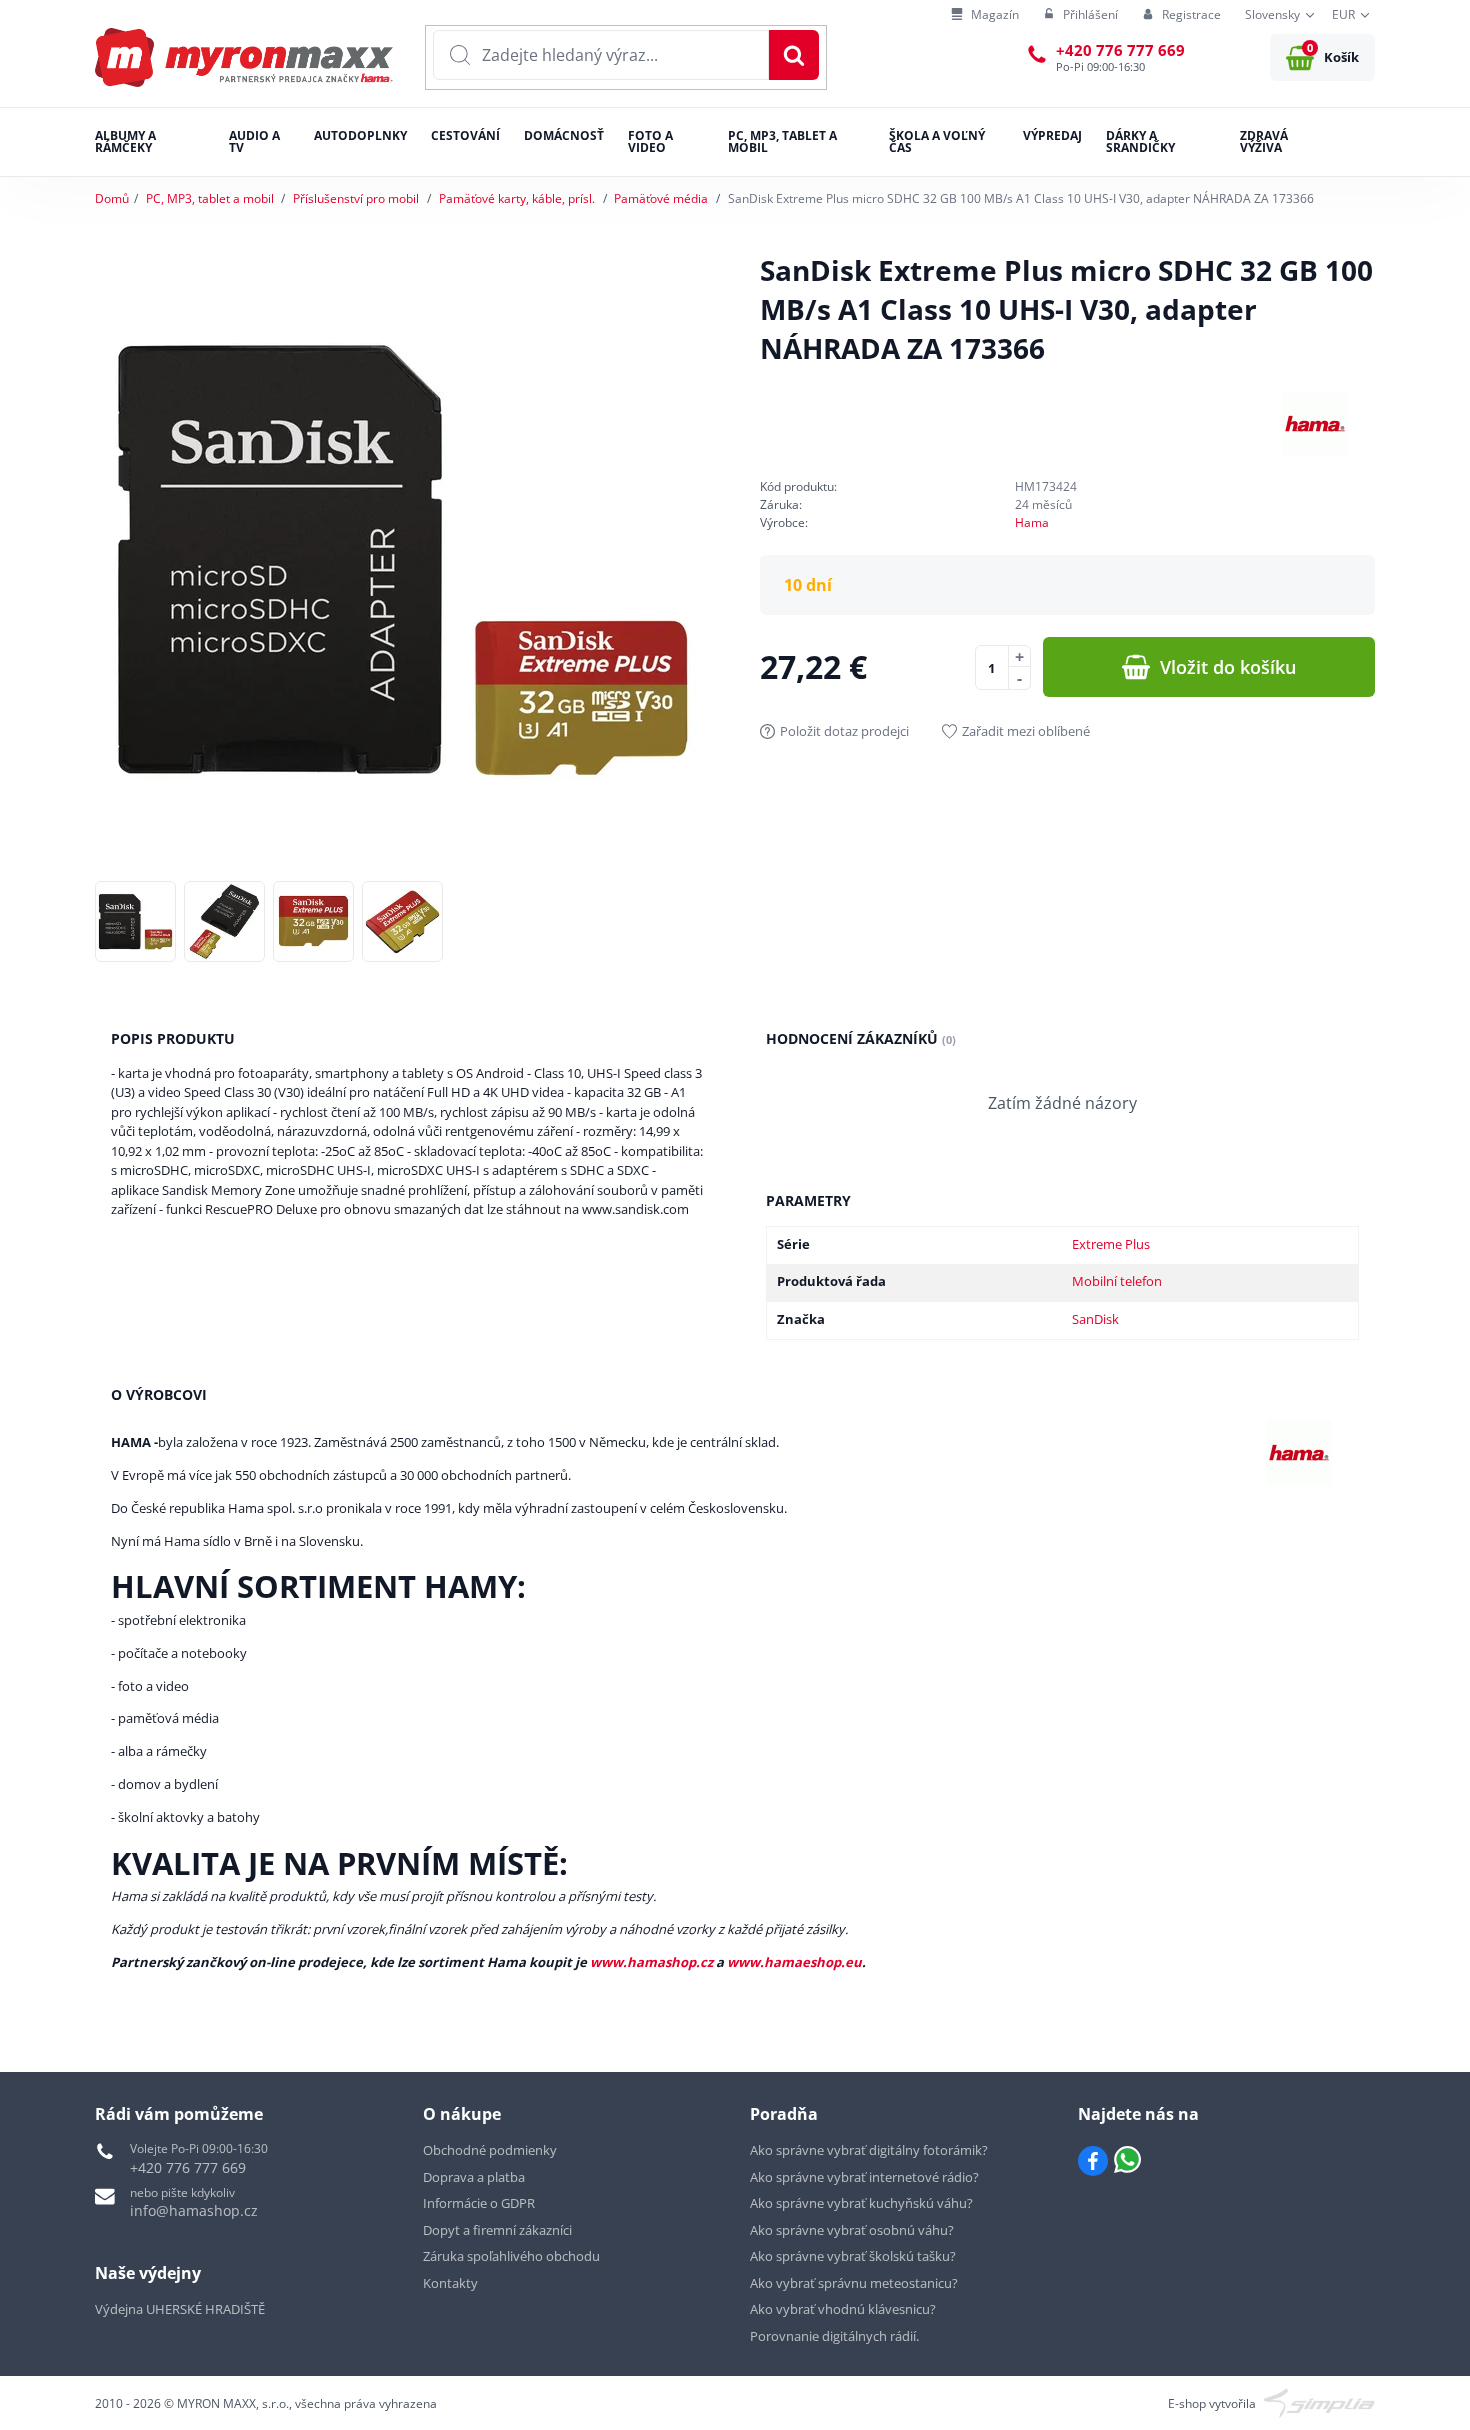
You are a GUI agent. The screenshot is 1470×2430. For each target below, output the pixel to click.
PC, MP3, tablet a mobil (210, 198)
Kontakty (450, 2283)
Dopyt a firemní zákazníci (497, 2230)
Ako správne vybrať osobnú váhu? (852, 2230)
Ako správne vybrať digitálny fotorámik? (869, 2150)
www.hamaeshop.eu (794, 1962)
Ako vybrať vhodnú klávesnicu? (843, 2309)
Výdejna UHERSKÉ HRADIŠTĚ (180, 2309)
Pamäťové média (661, 198)
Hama (1032, 522)
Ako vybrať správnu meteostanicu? (854, 2283)
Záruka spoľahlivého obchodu (511, 2256)
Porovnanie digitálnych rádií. (834, 2336)
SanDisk (1095, 1319)
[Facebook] (1093, 2161)
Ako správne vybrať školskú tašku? (853, 2256)
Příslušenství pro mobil (356, 198)
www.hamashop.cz (651, 1962)
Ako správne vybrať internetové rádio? (864, 2177)
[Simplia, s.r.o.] (1319, 2402)
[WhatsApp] (1127, 2161)
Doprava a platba (474, 2177)
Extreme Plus (1111, 1244)
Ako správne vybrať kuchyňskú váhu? (861, 2203)
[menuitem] (985, 15)
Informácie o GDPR (479, 2203)
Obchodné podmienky (490, 2150)
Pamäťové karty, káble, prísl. (517, 198)
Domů (112, 198)
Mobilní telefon (1117, 1281)
